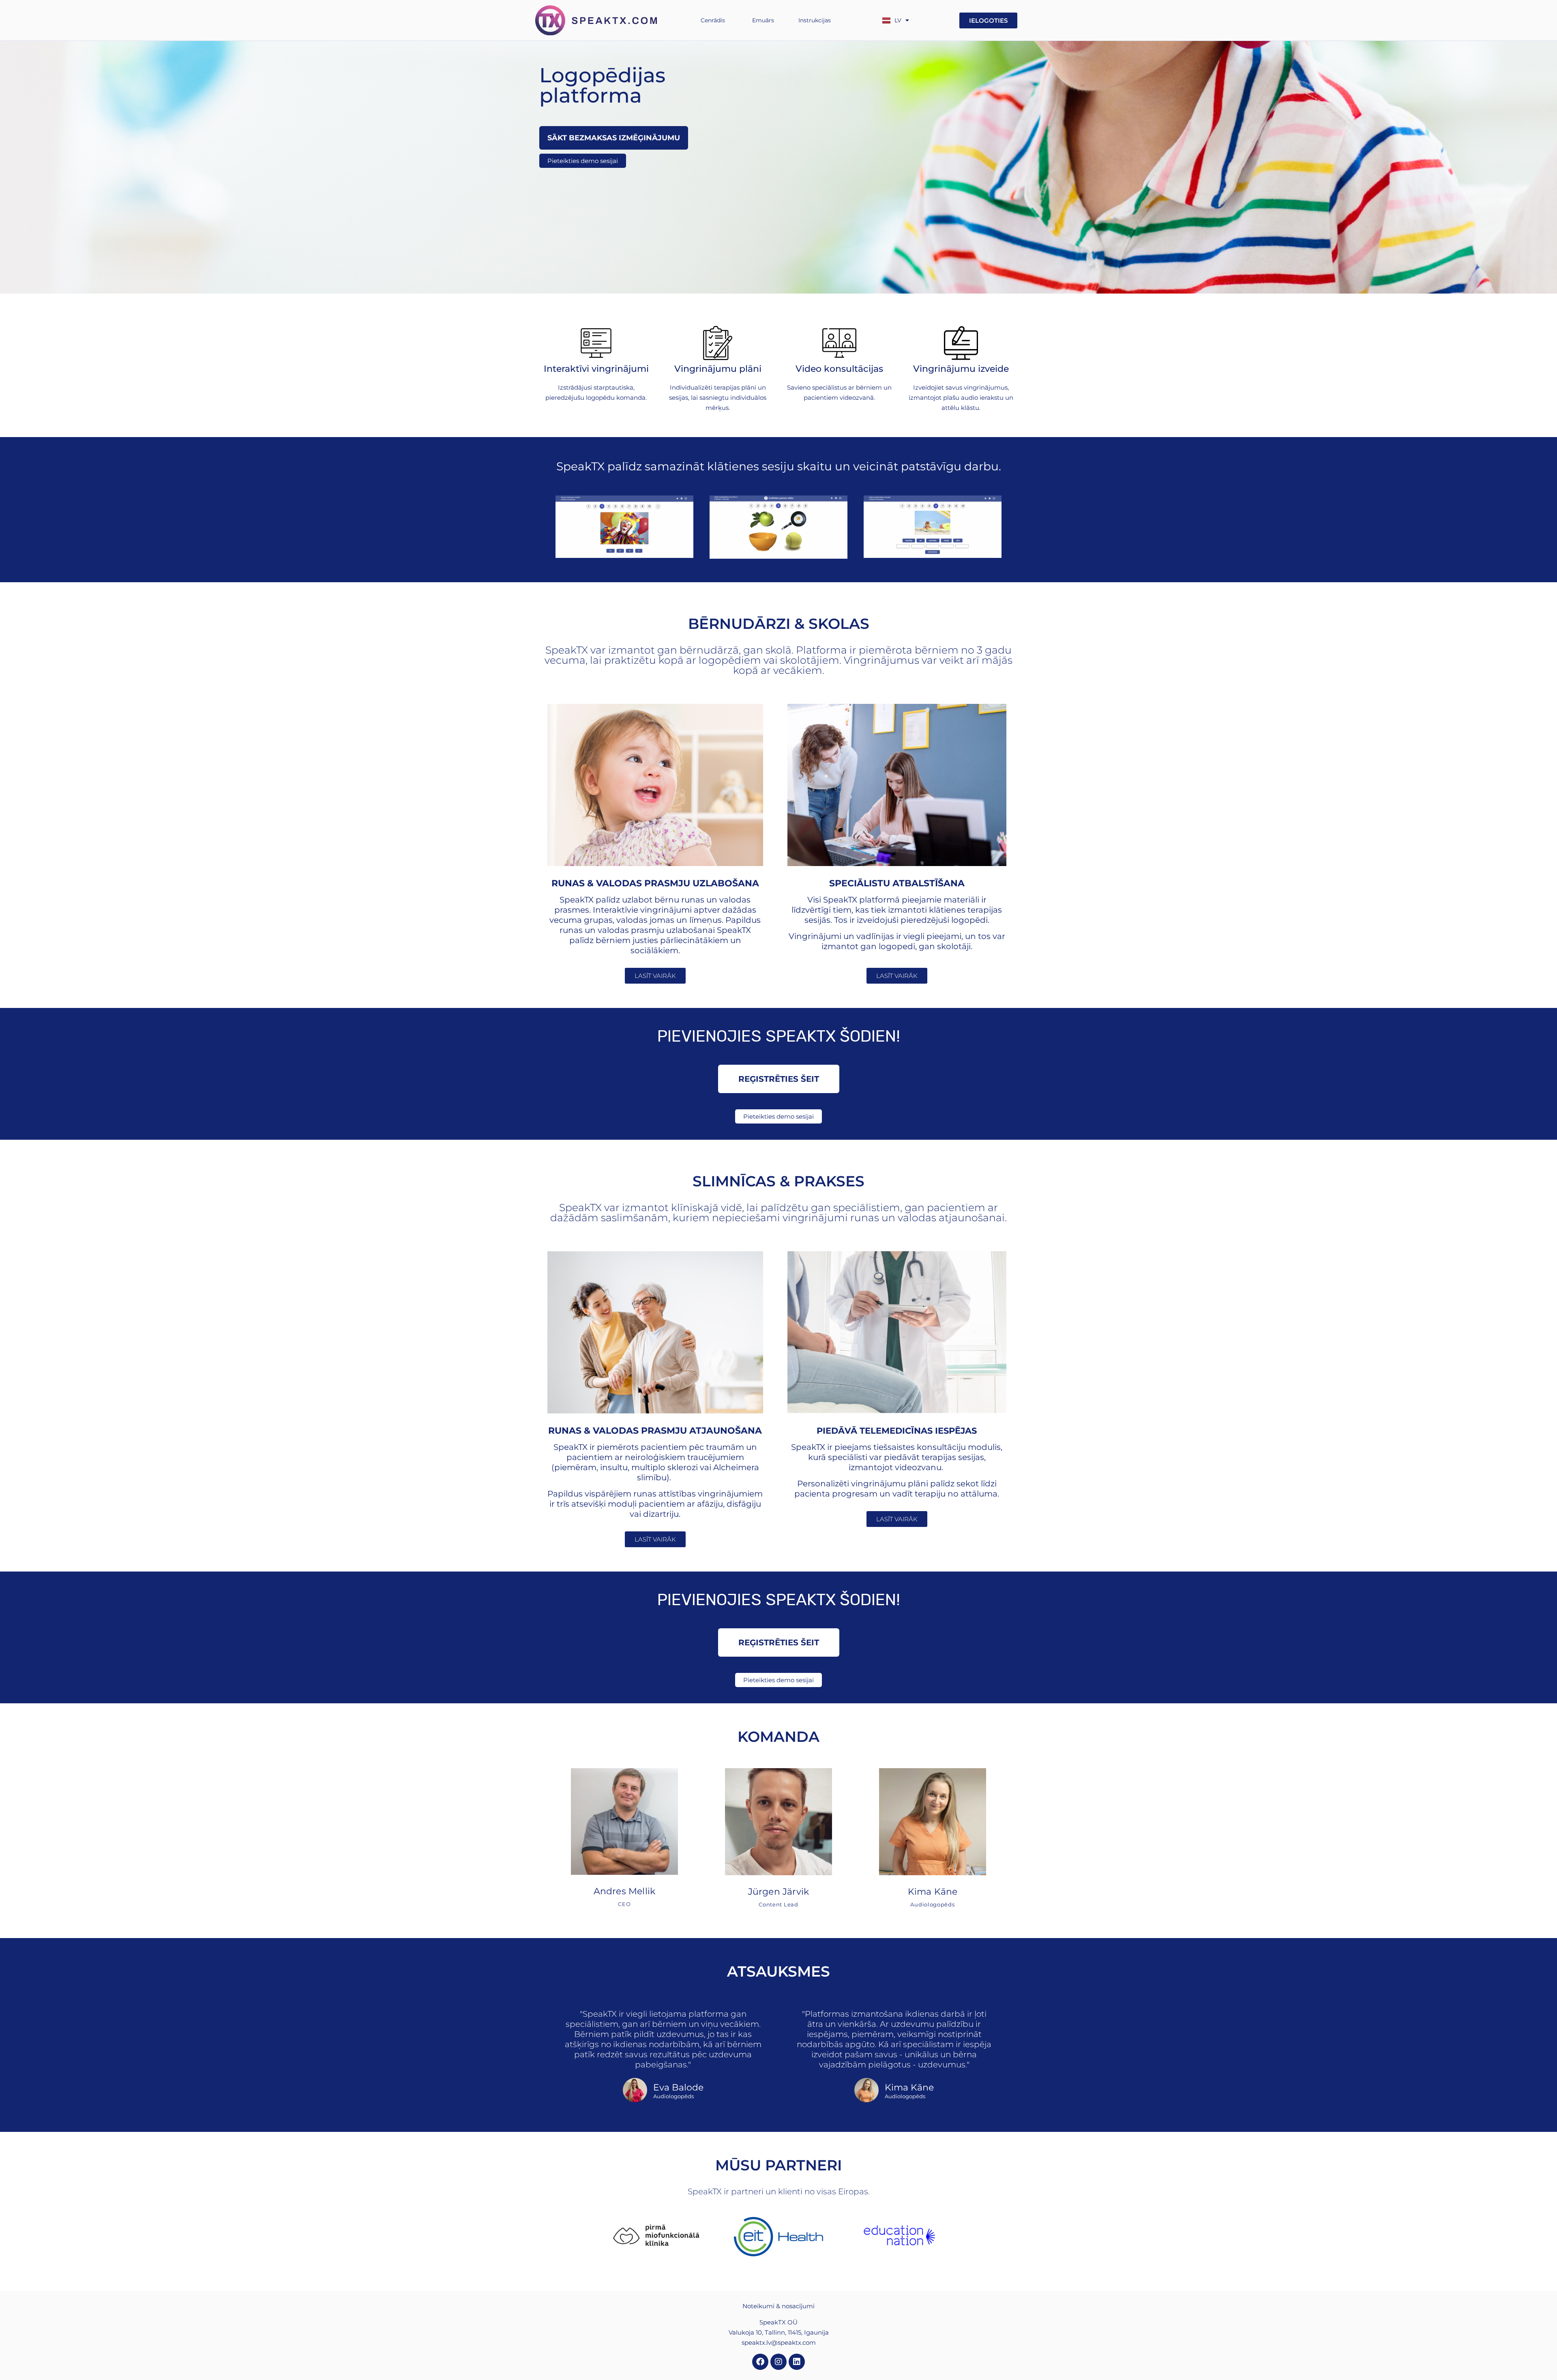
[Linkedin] (797, 2362)
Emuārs (763, 20)
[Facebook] (760, 2362)
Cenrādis (713, 20)
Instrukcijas (815, 20)
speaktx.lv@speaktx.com (779, 2342)
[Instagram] (778, 2362)
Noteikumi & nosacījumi (778, 2306)
